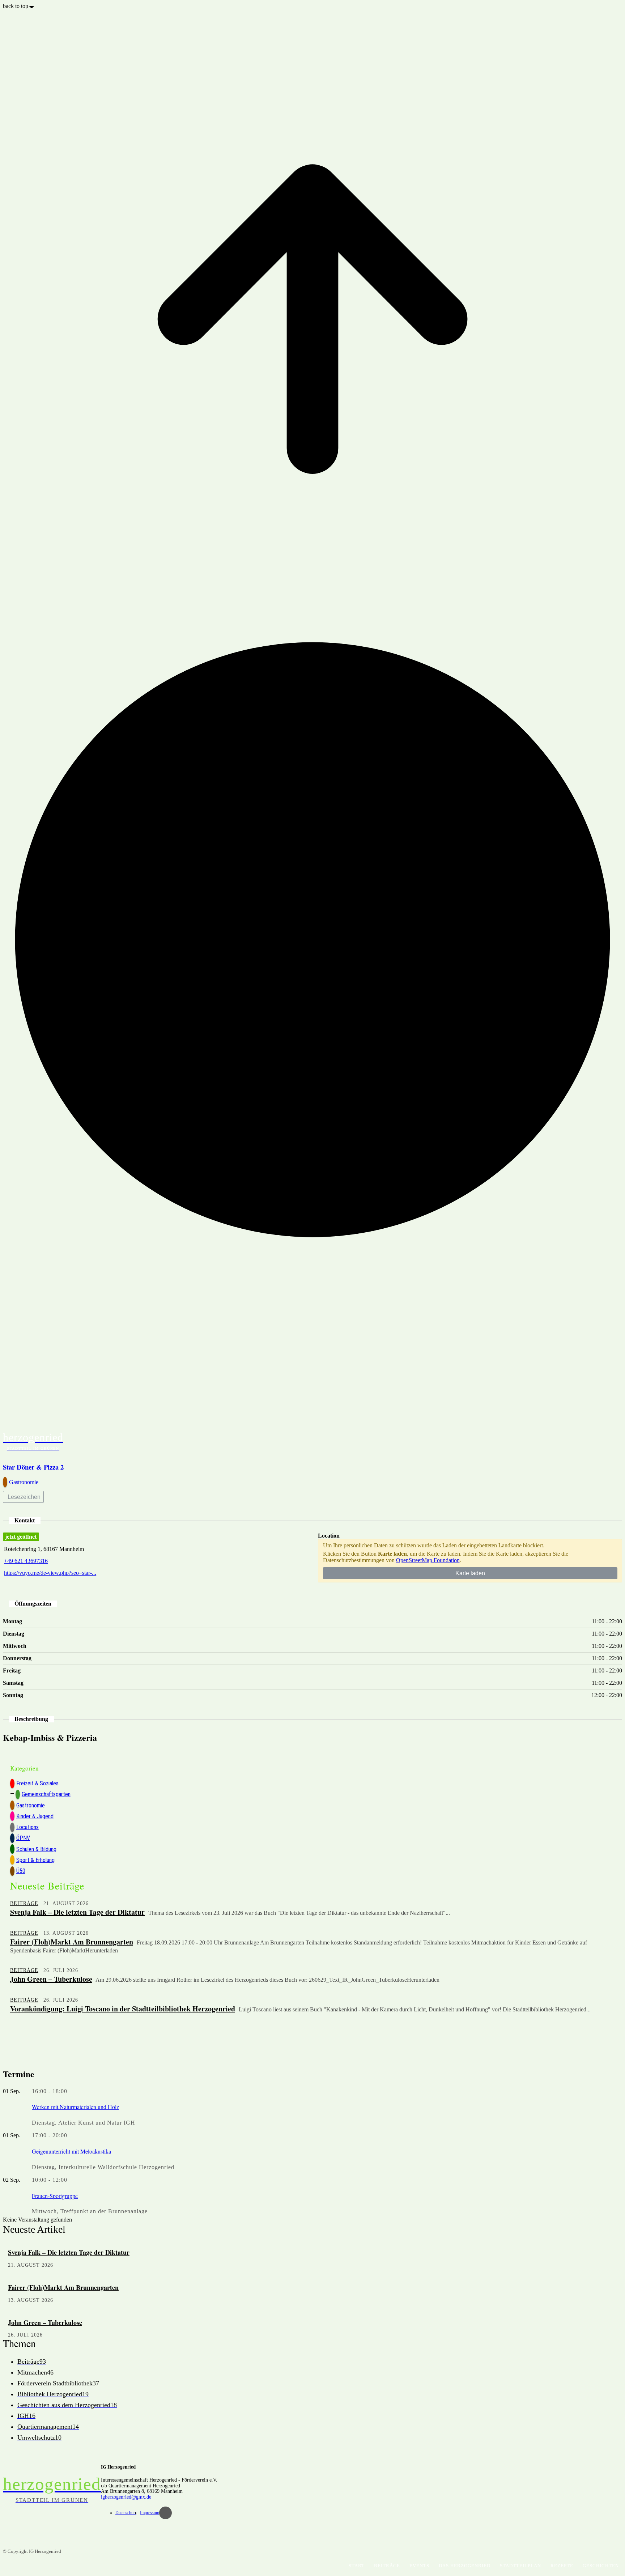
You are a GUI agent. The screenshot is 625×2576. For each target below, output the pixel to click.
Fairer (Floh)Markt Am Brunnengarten (72, 1942)
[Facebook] (165, 2513)
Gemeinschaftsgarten (46, 1794)
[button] (613, 1440)
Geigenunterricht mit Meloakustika (71, 2151)
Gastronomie (31, 1805)
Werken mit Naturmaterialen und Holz (75, 2107)
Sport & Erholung (35, 1860)
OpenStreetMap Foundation (428, 1560)
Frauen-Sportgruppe (55, 2196)
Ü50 (21, 1871)
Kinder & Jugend (35, 1816)
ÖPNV (23, 1838)
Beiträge (24, 1903)
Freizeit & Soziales (37, 1783)
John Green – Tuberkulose (51, 1979)
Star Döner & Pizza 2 (33, 1467)
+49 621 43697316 (26, 1561)
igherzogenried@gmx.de (126, 2497)
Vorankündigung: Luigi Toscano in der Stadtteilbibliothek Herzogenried (123, 2009)
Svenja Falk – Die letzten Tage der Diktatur (77, 1912)
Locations (27, 1827)
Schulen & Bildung (36, 1849)
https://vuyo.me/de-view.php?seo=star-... (50, 1573)
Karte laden (470, 1573)
